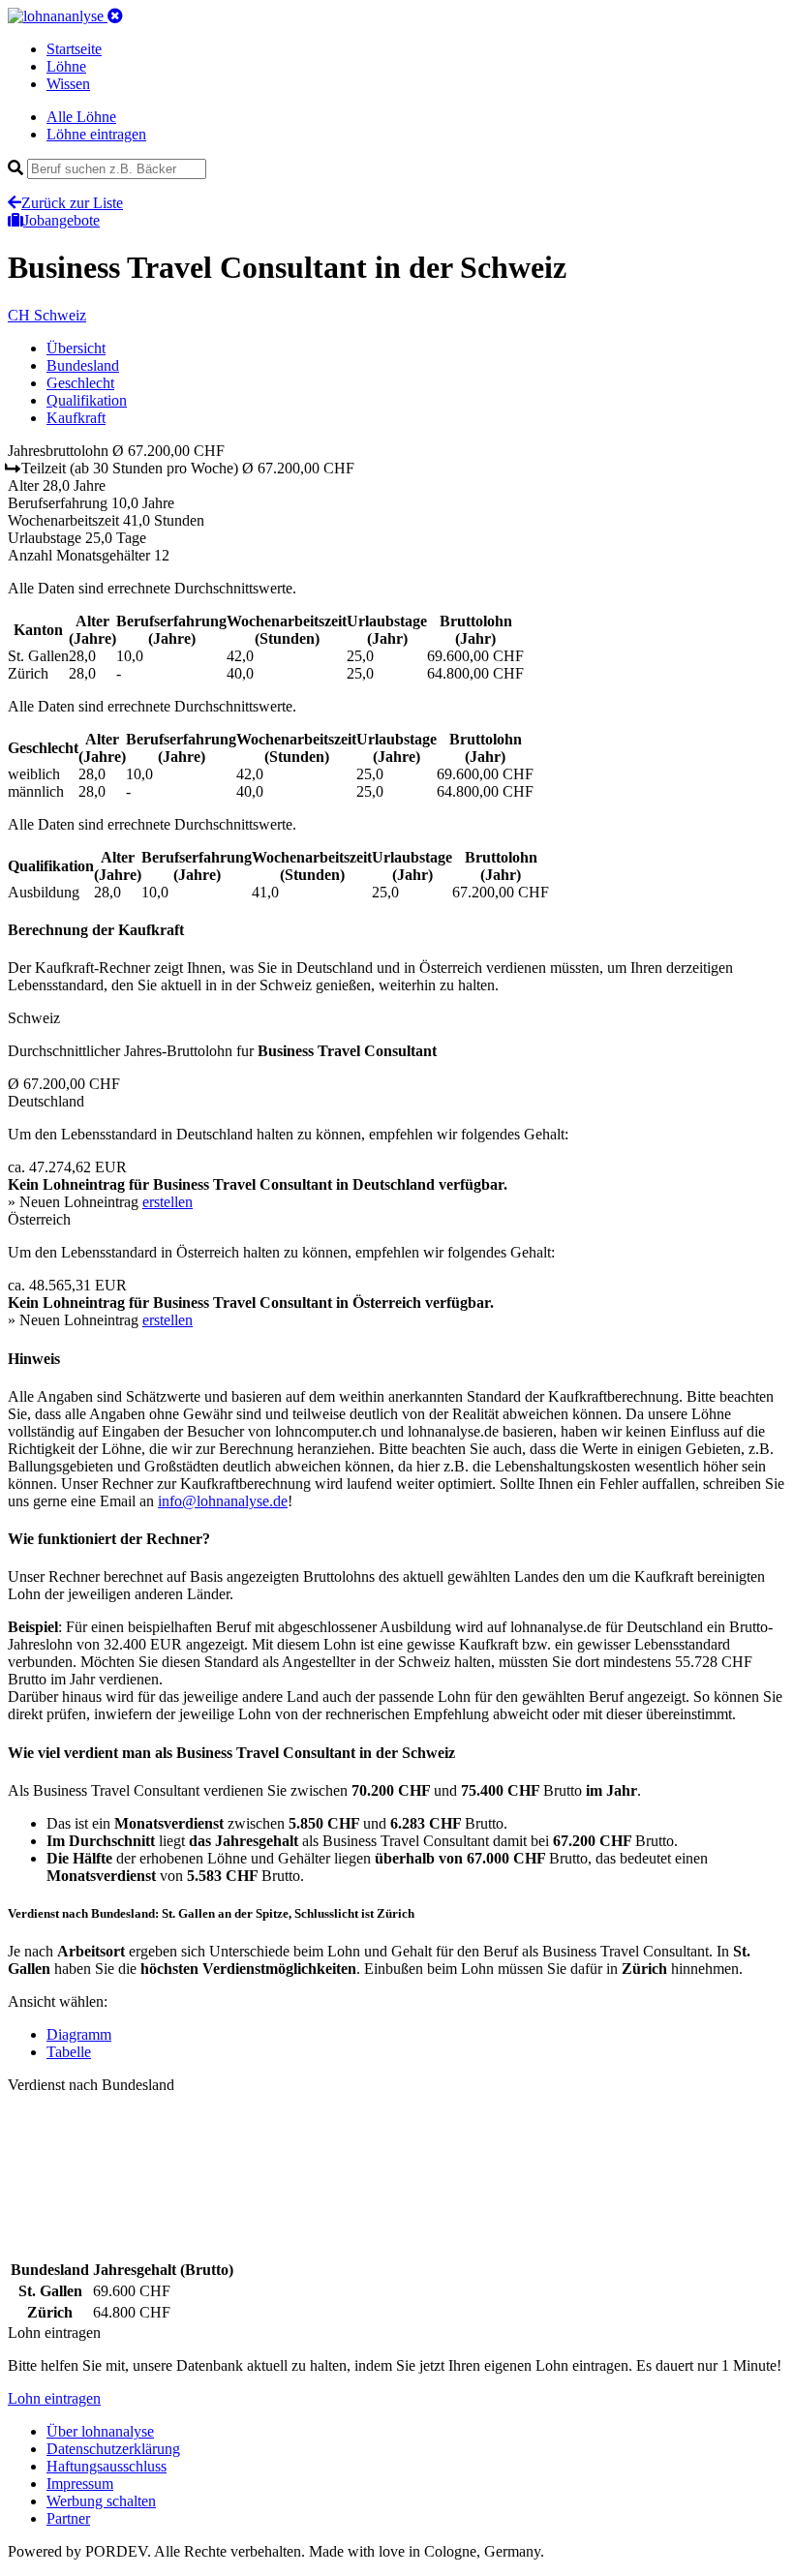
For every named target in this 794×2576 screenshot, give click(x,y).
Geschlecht (80, 383)
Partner (68, 2518)
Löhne (66, 66)
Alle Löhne (81, 117)
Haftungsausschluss (107, 2466)
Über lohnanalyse (100, 2431)
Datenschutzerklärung (113, 2449)
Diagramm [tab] (79, 2034)
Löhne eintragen (96, 134)
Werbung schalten (101, 2501)
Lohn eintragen (54, 2398)
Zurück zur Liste (72, 203)
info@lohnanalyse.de (223, 1501)
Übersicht (76, 348)
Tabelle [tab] (69, 2052)
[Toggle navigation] (115, 16)
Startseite (74, 49)
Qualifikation (87, 400)
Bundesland (83, 365)
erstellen (168, 1202)
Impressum (80, 2484)
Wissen (68, 84)
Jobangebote (61, 220)
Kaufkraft (76, 418)
